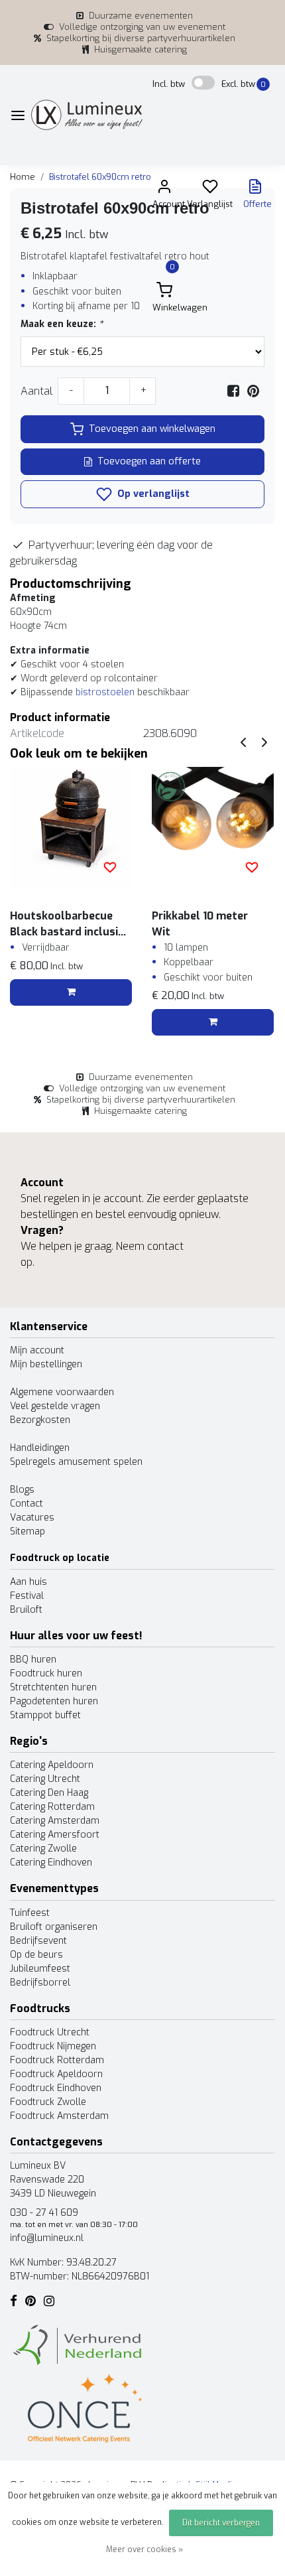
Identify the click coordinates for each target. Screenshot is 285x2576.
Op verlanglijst (152, 494)
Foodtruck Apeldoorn (56, 2074)
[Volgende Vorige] (264, 741)
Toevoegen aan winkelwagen (152, 429)
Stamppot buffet (45, 1715)
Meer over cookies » (144, 2549)
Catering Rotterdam (52, 1807)
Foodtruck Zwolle (48, 2102)
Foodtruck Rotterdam (57, 2060)
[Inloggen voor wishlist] (110, 867)
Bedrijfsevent (38, 1941)
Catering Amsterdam (55, 1821)
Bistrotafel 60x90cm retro (100, 177)
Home (23, 177)
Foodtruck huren (46, 1673)
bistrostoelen (105, 692)
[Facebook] (233, 391)
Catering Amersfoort (55, 1835)
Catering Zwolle (43, 1849)
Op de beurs (36, 1955)
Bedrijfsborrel (40, 1983)
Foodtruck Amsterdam (59, 2116)
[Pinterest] (253, 391)
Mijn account (37, 1350)
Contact (27, 1504)
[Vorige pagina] (243, 741)
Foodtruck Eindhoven (56, 2088)
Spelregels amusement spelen (76, 1462)
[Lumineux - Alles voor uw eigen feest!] (87, 115)
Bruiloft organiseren (54, 1927)
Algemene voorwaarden (62, 1392)
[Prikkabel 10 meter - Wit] (213, 828)
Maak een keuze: (62, 324)
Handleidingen (40, 1448)
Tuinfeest (30, 1913)
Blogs (22, 1490)
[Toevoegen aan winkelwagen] (71, 992)
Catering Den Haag (49, 1793)
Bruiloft (26, 1610)
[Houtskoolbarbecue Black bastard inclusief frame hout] (71, 828)
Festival (27, 1596)
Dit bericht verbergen (221, 2523)
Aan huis (28, 1582)
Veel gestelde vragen (55, 1406)
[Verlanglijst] (210, 189)
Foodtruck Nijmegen (53, 2046)
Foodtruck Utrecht (50, 2032)
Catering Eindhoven (51, 1863)
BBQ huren (33, 1660)
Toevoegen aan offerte (149, 461)
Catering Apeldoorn (52, 1765)
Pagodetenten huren (54, 1701)
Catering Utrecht (45, 1779)
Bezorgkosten (40, 1420)
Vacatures (32, 1518)
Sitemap (28, 1531)
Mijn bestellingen (46, 1364)
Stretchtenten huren (53, 1687)
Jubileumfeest (40, 1969)
